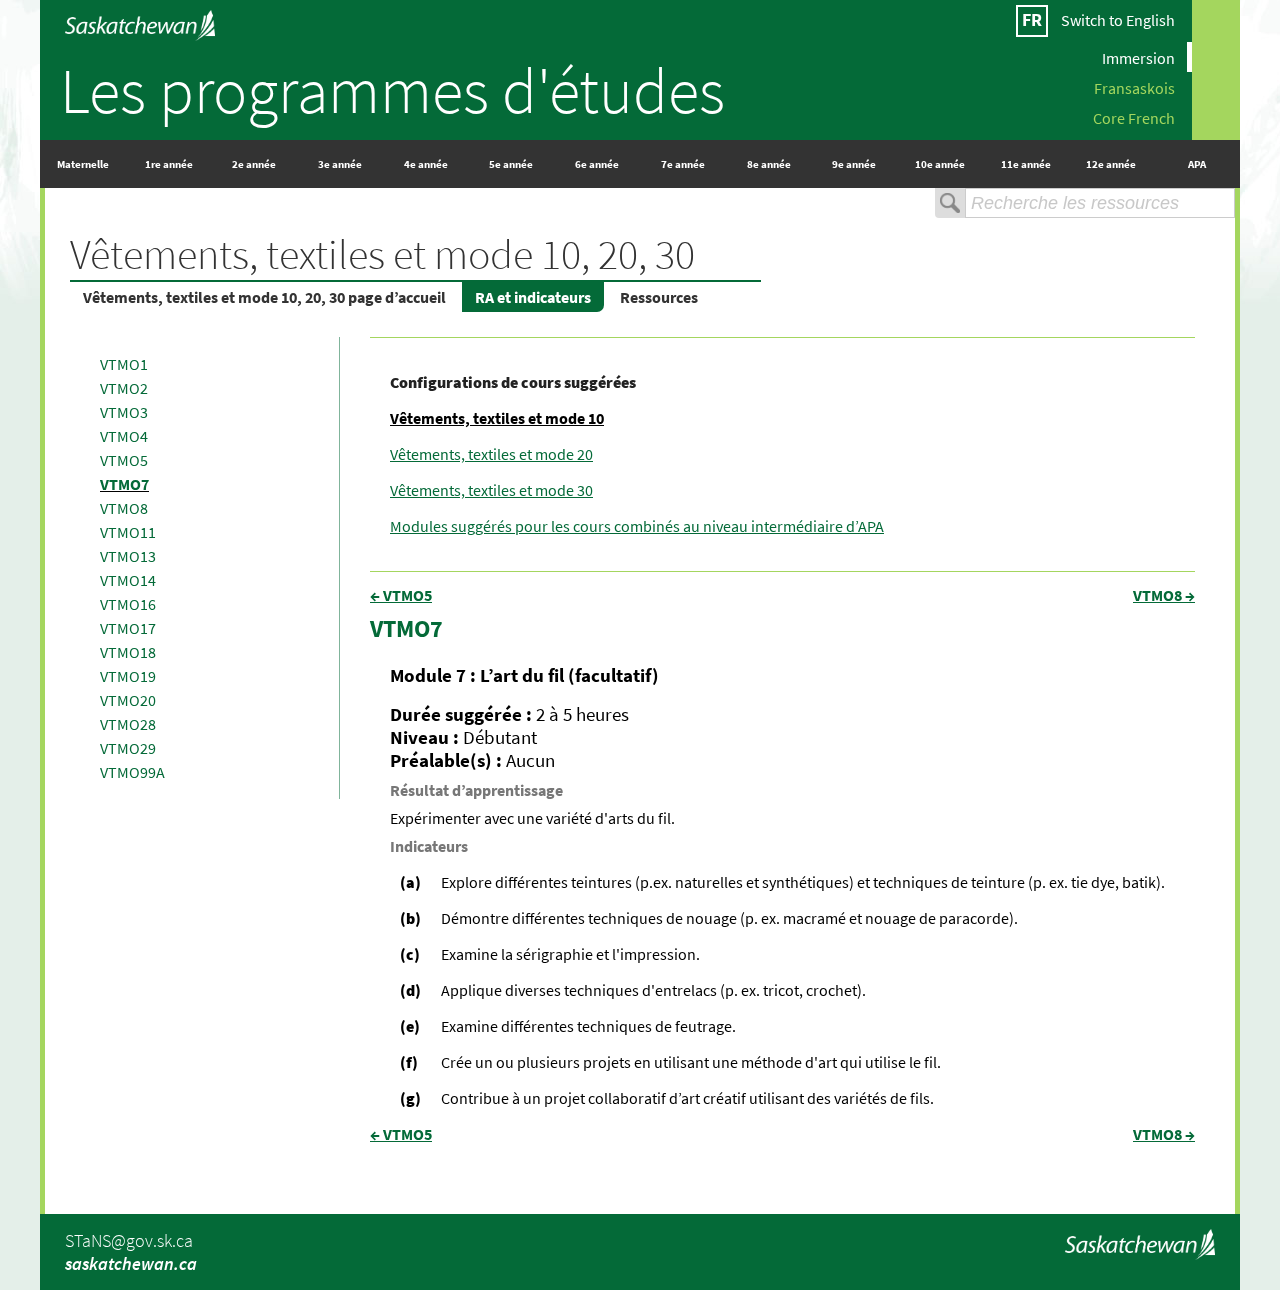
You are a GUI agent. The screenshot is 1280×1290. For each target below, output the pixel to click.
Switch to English (1118, 20)
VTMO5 (124, 460)
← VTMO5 (401, 595)
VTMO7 (124, 484)
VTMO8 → (1164, 595)
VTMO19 (128, 676)
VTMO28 (128, 724)
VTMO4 (124, 436)
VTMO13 (128, 556)
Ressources (659, 297)
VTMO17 (128, 628)
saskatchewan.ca (131, 1263)
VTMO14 (128, 580)
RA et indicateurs (533, 297)
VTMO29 (128, 748)
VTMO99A (132, 772)
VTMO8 (124, 508)
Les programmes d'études (392, 90)
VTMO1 (124, 364)
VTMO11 (128, 532)
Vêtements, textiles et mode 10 (497, 418)
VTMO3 (124, 412)
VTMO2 (124, 388)
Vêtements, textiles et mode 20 (491, 454)
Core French (1134, 117)
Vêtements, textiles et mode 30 (491, 490)
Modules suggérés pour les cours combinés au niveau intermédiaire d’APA (637, 526)
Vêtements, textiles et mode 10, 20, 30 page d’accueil (264, 297)
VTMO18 (128, 652)
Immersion (1138, 57)
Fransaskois (1134, 87)
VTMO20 (128, 700)
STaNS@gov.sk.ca (129, 1240)
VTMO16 (128, 604)
